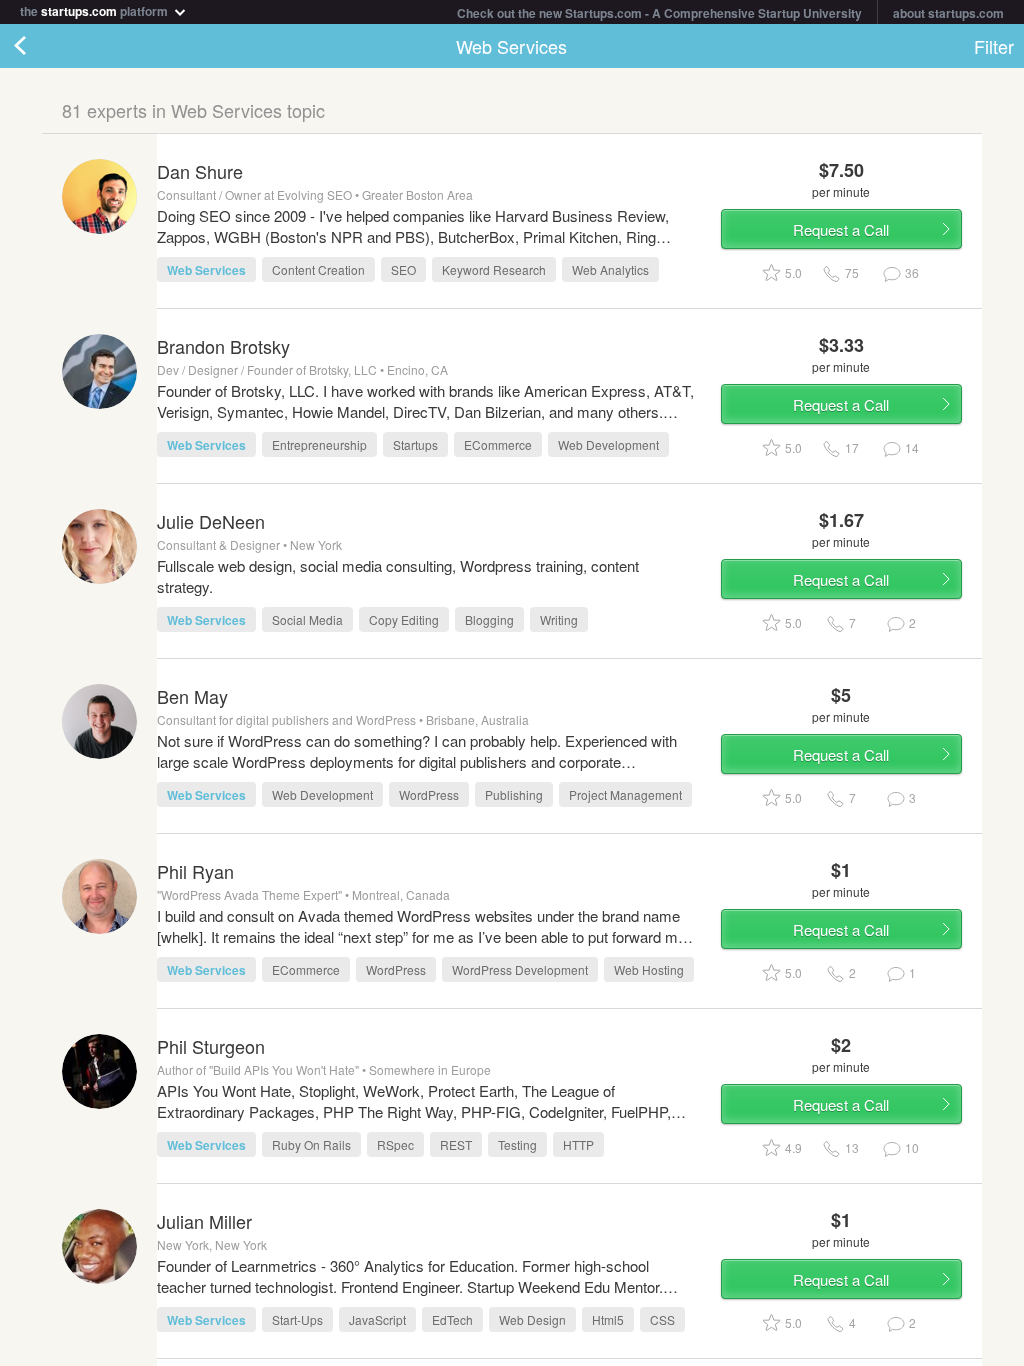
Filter (994, 46)
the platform (95, 9)
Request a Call (841, 229)
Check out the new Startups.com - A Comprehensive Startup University (659, 13)
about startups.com (948, 13)
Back (40, 46)
